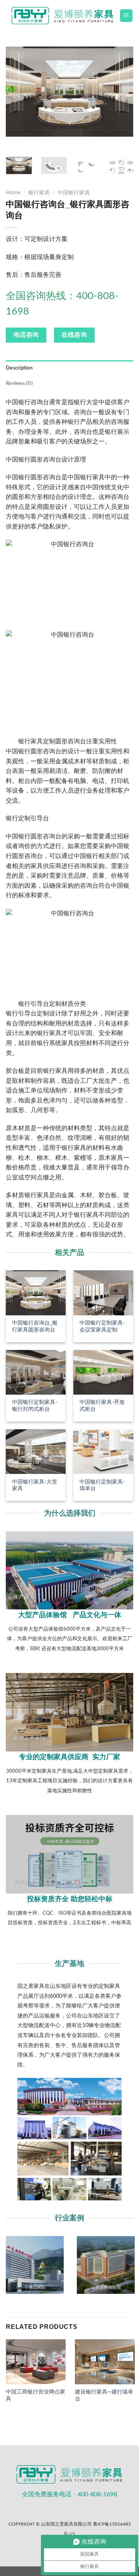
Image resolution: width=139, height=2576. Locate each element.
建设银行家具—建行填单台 (104, 2395)
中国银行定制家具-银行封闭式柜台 (35, 1406)
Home (13, 193)
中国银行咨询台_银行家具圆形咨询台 (35, 1326)
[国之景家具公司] (63, 16)
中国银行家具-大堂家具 (35, 1485)
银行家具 (39, 193)
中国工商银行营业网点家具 (36, 2395)
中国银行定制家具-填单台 (102, 1485)
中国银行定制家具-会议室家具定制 (102, 1326)
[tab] (69, 368)
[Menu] (126, 16)
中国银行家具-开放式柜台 (102, 1406)
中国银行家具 (74, 193)
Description (19, 368)
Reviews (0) (19, 383)
